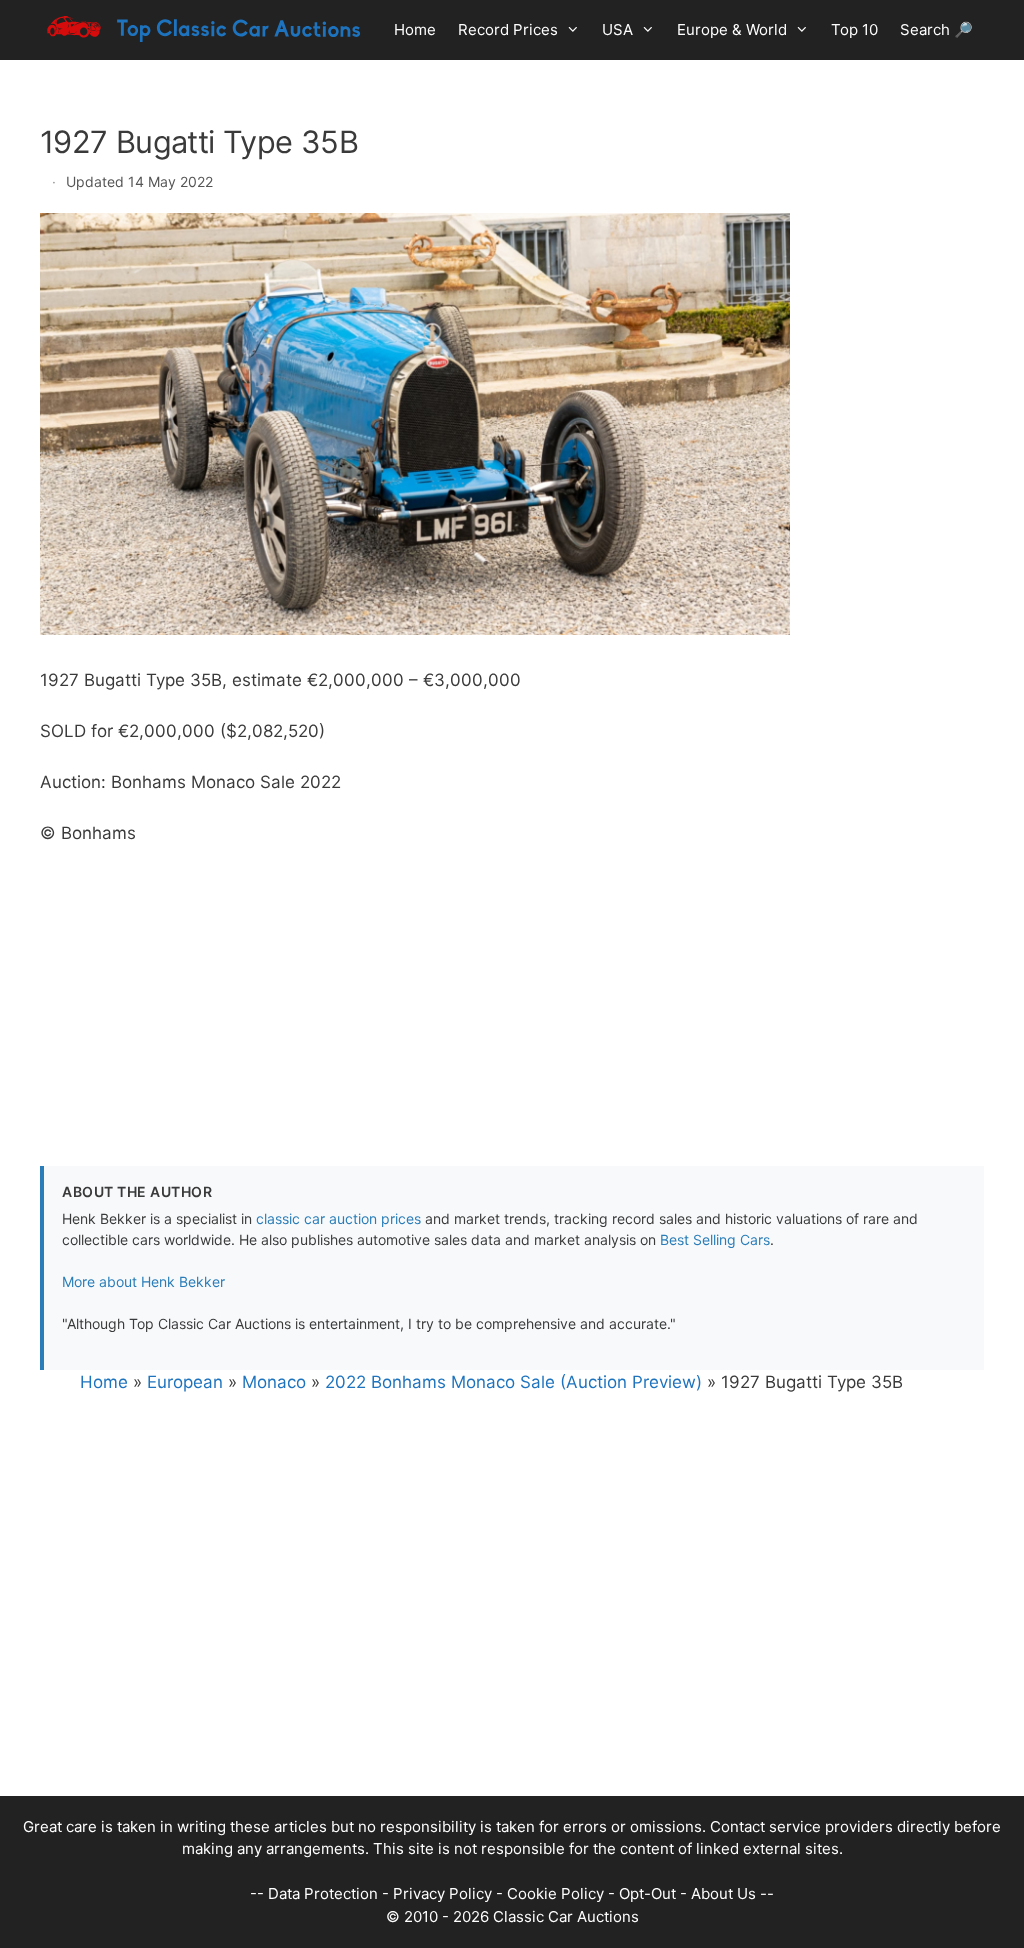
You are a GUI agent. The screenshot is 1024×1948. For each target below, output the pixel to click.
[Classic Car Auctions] (205, 30)
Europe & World (732, 29)
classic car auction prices (338, 1218)
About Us (723, 1893)
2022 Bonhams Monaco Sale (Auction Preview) (513, 1382)
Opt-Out (647, 1893)
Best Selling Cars (715, 1239)
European (185, 1382)
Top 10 (854, 29)
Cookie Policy (555, 1893)
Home (415, 29)
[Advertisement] (512, 986)
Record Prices (508, 29)
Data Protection (323, 1893)
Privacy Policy (442, 1893)
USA (617, 29)
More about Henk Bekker (143, 1281)
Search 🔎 (936, 29)
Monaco (274, 1382)
